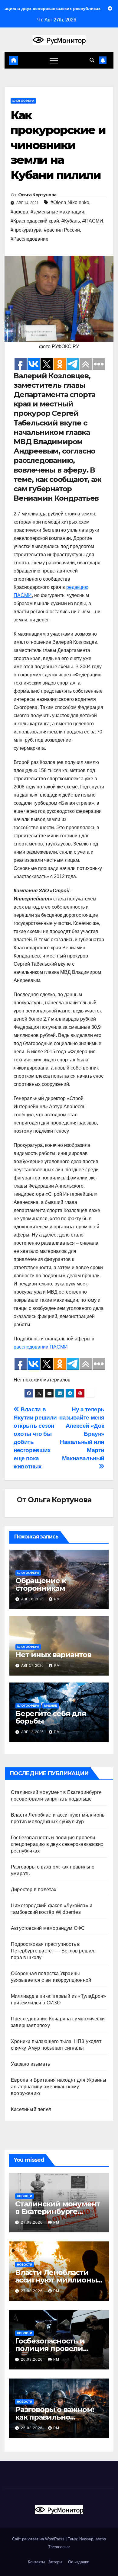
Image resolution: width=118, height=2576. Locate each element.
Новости (25, 2196)
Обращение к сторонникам (41, 1584)
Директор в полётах (34, 1889)
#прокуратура (26, 230)
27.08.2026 (32, 2222)
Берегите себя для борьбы (51, 1717)
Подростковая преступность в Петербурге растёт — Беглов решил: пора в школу (53, 1951)
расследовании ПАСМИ (41, 1347)
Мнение (51, 1706)
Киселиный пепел (31, 2109)
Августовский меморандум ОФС (48, 1928)
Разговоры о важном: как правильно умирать (55, 2417)
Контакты (36, 2562)
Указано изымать (30, 2064)
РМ (57, 1599)
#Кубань (71, 221)
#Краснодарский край (35, 221)
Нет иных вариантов (53, 1655)
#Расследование (29, 239)
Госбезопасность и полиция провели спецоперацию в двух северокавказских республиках (57, 1844)
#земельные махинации (57, 212)
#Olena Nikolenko (70, 202)
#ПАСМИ (93, 221)
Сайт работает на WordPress (39, 2539)
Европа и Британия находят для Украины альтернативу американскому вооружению (59, 2087)
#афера (19, 212)
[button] (92, 60)
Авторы (55, 2562)
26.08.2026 (32, 2359)
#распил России (62, 230)
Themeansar (59, 2547)
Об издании (79, 2562)
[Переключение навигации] (54, 60)
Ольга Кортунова (37, 195)
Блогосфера (23, 101)
